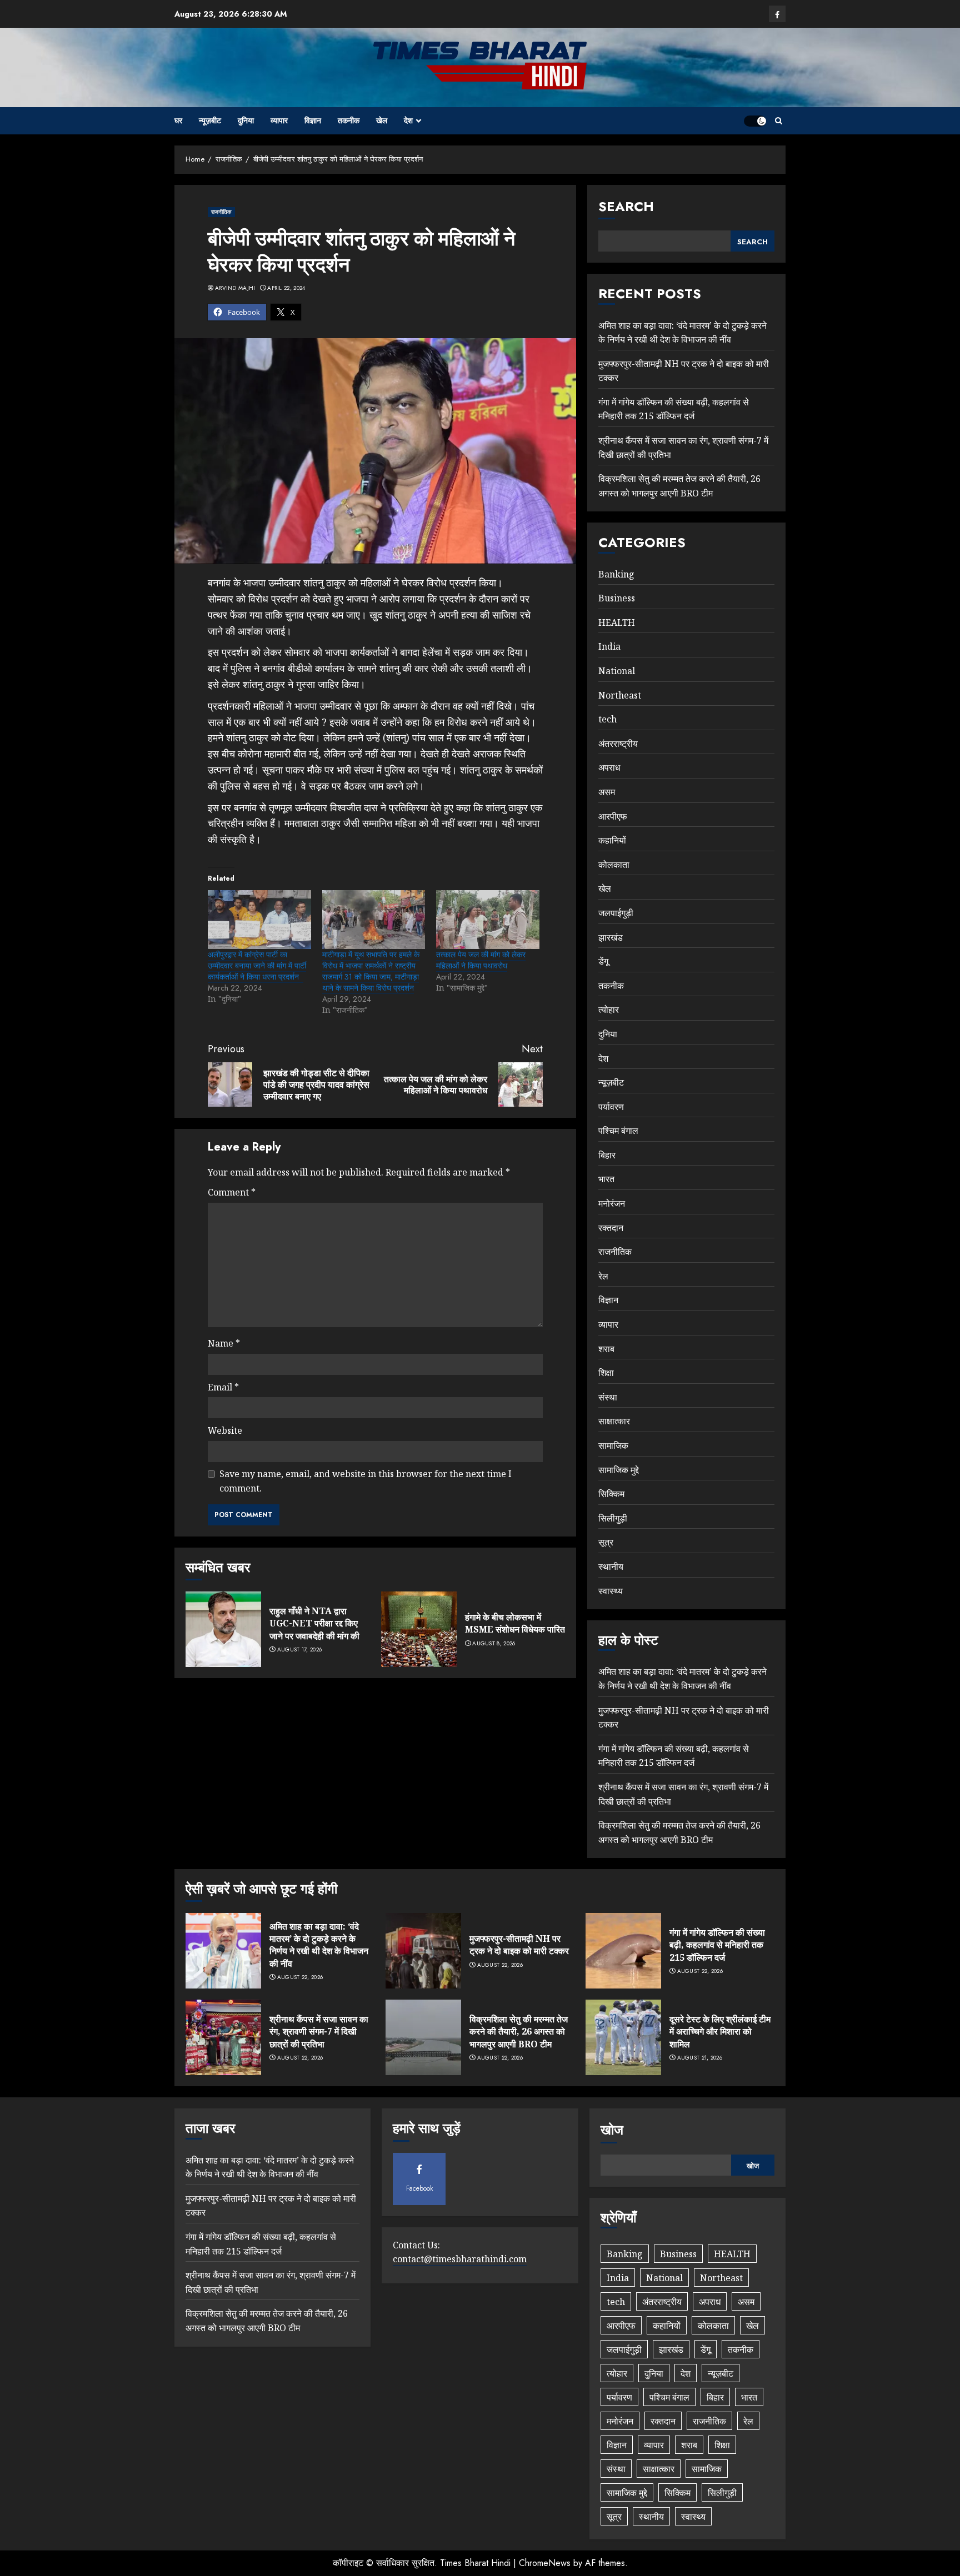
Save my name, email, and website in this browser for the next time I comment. (366, 1481)
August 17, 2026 (300, 1650)
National (617, 671)
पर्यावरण (611, 1107)
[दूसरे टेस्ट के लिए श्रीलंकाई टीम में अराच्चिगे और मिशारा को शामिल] (623, 2037)
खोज (612, 2130)
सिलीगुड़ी (613, 1518)
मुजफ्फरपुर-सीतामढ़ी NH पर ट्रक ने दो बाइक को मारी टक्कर (519, 1945)
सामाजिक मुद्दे (619, 1470)
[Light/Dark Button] (755, 121)
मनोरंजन (612, 1203)
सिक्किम (611, 1494)
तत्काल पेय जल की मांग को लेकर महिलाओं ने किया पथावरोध (481, 960)
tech (607, 719)
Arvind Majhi (235, 288)
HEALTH (617, 622)
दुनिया (246, 120)
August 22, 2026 (300, 1977)
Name (224, 1343)
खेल (382, 120)
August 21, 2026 (700, 2058)
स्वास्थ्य (611, 1591)
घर (178, 120)
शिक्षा (606, 1373)
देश (408, 120)
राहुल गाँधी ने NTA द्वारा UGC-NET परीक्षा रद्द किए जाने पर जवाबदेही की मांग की (314, 1623)
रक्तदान (611, 1228)
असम (607, 792)
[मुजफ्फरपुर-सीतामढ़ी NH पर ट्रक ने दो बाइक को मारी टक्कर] (423, 1951)
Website (225, 1430)
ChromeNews (545, 2563)
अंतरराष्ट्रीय (618, 744)
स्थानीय (611, 1566)
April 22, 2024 (286, 288)
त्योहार (609, 1010)
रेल (603, 1276)
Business (617, 598)
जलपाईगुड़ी (616, 913)
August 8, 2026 (494, 1644)
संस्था (608, 1397)
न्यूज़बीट (210, 120)
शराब (606, 1349)
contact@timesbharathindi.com (460, 2259)
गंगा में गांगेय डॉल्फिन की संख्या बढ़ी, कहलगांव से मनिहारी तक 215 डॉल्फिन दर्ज (674, 409)
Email (223, 1387)
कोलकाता (614, 865)
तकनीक (349, 120)
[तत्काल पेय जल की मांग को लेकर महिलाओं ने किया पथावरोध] (488, 920)
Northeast (620, 695)
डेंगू (603, 961)
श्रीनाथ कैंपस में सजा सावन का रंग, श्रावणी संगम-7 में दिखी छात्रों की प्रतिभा (319, 2032)
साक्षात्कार (614, 1421)
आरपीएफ (613, 816)
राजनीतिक (221, 212)
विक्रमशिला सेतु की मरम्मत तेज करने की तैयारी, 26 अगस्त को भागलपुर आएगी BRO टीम (519, 2032)
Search (626, 206)
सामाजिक (613, 1445)
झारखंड (611, 937)
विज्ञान (313, 120)
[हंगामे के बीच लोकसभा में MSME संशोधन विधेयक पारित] (419, 1629)
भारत (606, 1179)
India (609, 646)
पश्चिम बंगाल (618, 1131)
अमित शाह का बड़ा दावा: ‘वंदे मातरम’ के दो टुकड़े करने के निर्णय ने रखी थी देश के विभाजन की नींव (319, 1945)
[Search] (779, 121)
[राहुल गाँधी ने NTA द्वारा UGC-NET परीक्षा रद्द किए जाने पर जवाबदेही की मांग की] (223, 1629)
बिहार (607, 1155)
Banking (616, 574)
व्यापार (279, 120)
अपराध (609, 767)
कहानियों (612, 840)
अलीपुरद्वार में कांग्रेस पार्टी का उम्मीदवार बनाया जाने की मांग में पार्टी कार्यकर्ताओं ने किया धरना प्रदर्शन (257, 966)
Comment (232, 1192)
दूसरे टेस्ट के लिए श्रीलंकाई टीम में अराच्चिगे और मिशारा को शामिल (720, 2032)
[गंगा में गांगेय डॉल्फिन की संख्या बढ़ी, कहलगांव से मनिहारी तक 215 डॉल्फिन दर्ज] (623, 1951)
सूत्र (606, 1542)
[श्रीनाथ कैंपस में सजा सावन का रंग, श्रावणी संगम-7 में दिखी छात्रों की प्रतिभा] (223, 2037)
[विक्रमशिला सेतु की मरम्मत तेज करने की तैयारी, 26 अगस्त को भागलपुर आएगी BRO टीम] (423, 2037)
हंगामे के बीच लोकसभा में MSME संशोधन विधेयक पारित (515, 1623)
